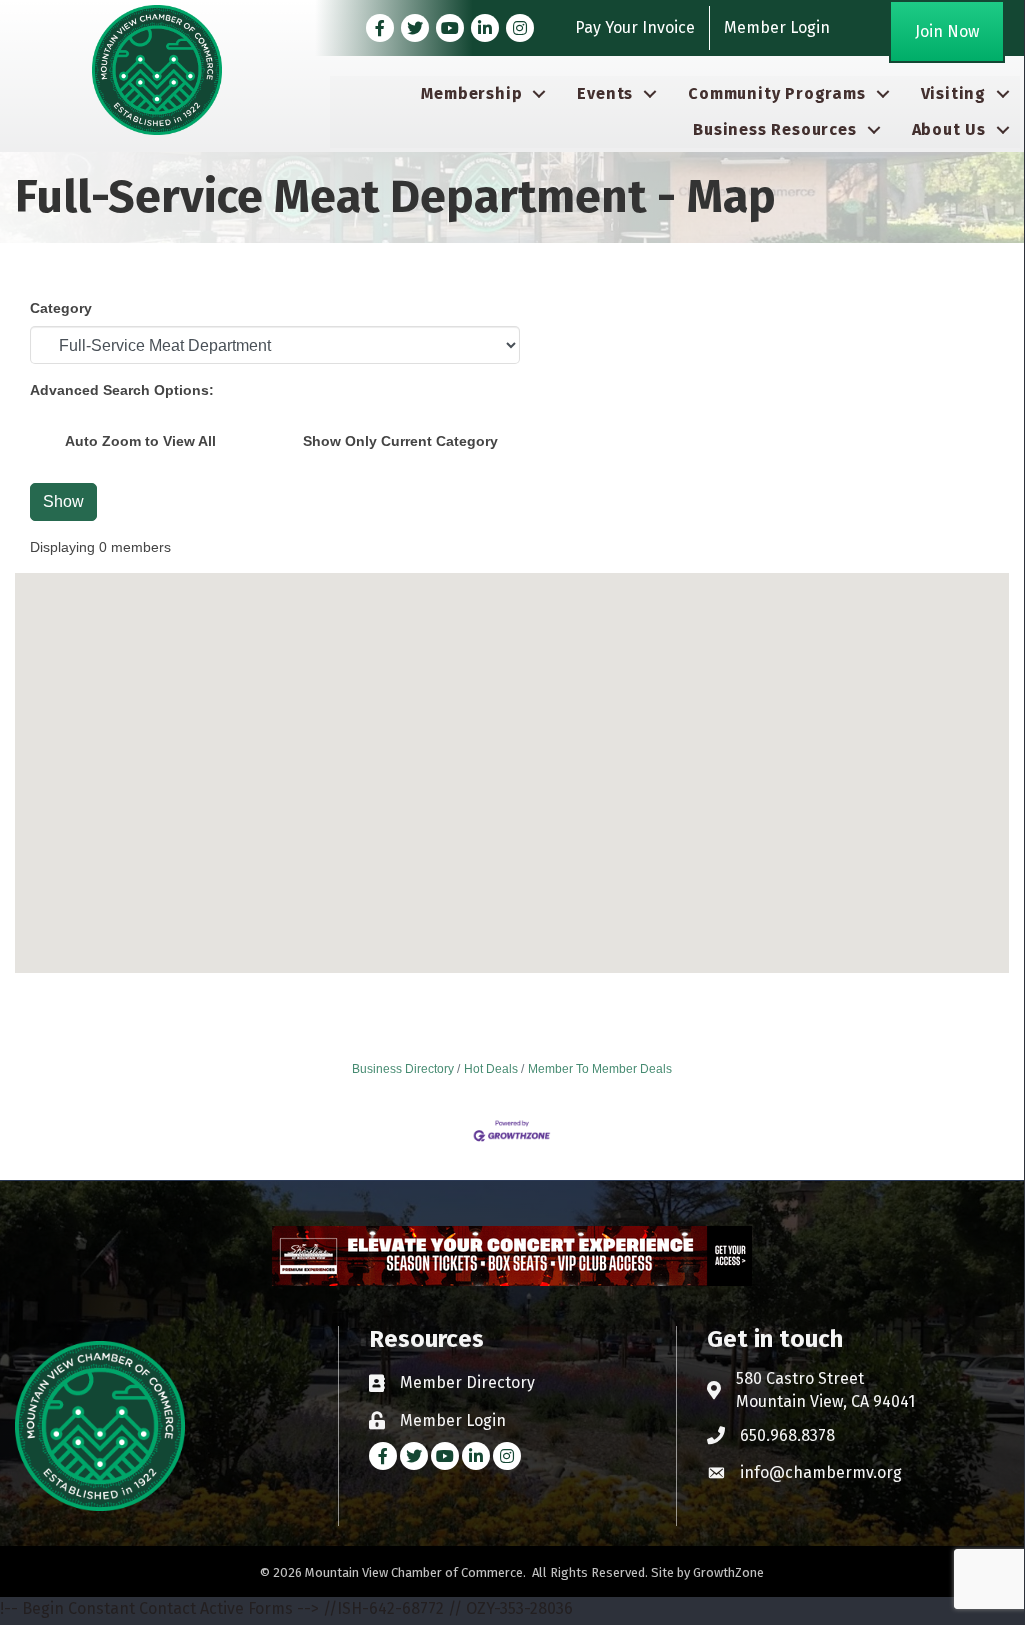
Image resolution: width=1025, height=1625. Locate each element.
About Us (949, 129)
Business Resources (774, 129)
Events (605, 93)
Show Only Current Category (400, 441)
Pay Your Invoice (635, 27)
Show (63, 501)
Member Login (777, 27)
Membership (471, 93)
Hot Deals (491, 1069)
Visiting (953, 93)
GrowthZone (728, 1572)
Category (61, 308)
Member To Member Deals (600, 1069)
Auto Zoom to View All (140, 441)
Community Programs (776, 93)
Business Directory (403, 1069)
